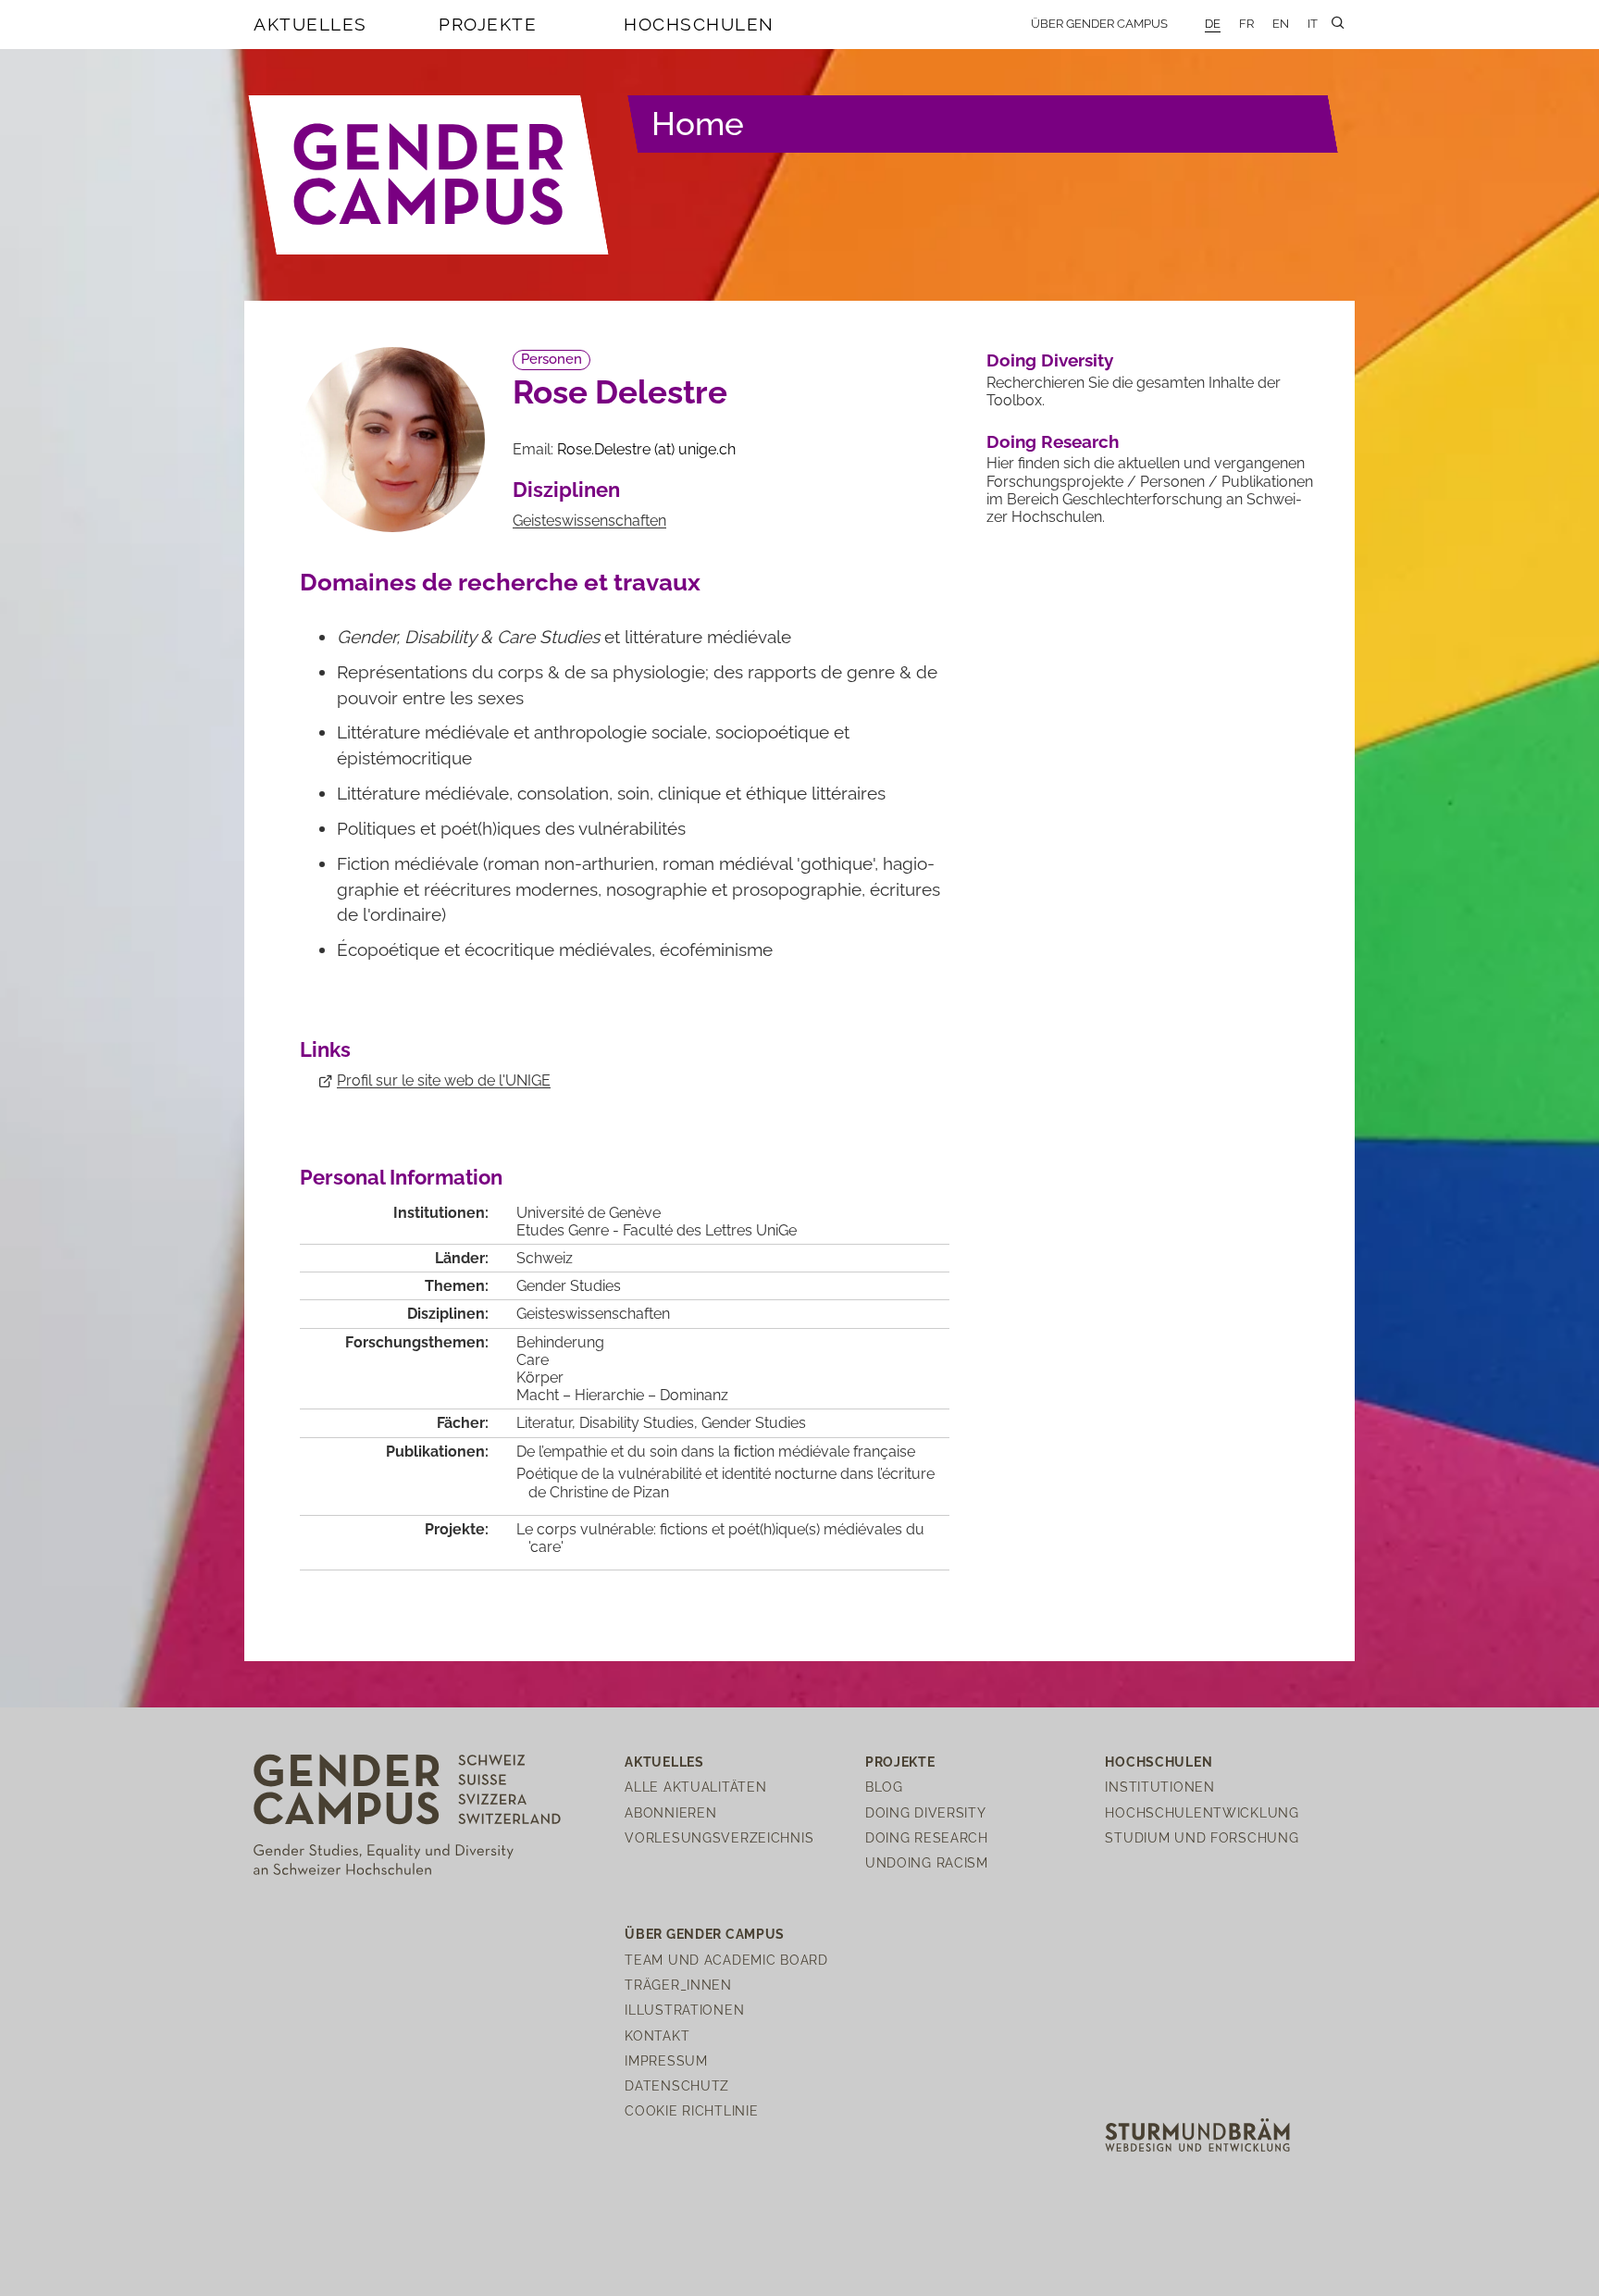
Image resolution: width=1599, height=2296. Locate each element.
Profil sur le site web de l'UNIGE (444, 1080)
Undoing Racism (927, 1862)
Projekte (488, 24)
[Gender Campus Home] (429, 175)
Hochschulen (699, 24)
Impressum (666, 2060)
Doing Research (1053, 441)
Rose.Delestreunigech (646, 449)
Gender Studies (569, 1286)
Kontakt (657, 2035)
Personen (552, 359)
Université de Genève (589, 1213)
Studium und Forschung (1202, 1837)
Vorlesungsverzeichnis (719, 1837)
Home (698, 124)
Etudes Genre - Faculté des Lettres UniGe (657, 1230)
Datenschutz (677, 2085)
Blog (884, 1787)
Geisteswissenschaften (589, 521)
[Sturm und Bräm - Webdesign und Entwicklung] (1197, 2134)
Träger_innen (678, 1985)
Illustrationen (684, 2010)
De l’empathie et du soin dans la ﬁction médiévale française (716, 1452)
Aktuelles (310, 24)
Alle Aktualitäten (695, 1787)
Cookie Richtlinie (691, 2110)
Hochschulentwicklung (1202, 1812)
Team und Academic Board (726, 1960)
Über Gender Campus (1099, 24)
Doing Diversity (1050, 360)
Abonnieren (670, 1812)
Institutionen (1159, 1787)
